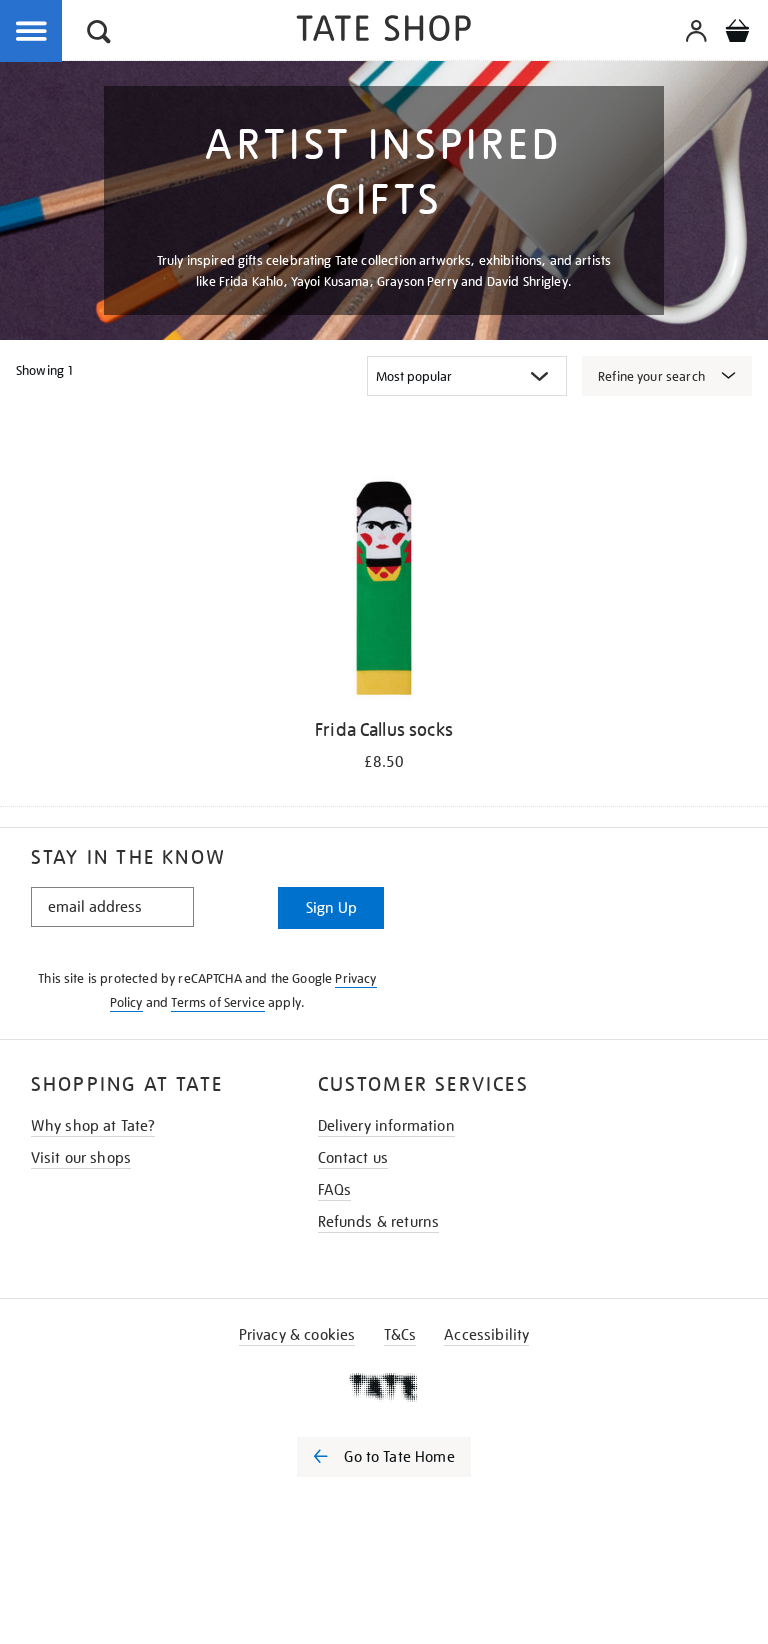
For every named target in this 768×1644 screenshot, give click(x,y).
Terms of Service (218, 1002)
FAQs (335, 1190)
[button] (99, 34)
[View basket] (737, 34)
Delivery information (386, 1126)
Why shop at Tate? (93, 1126)
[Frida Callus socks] (384, 591)
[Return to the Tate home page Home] (384, 31)
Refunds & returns (379, 1222)
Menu (32, 32)
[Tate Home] (384, 1387)
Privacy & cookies (297, 1335)
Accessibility (486, 1335)
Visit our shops (81, 1158)
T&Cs (400, 1335)
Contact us (353, 1158)
